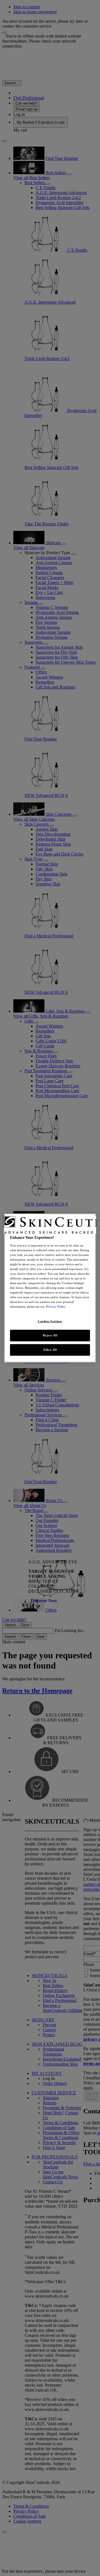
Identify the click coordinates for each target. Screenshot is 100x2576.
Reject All (50, 1335)
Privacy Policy (56, 1307)
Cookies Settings (50, 1321)
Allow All (50, 1350)
